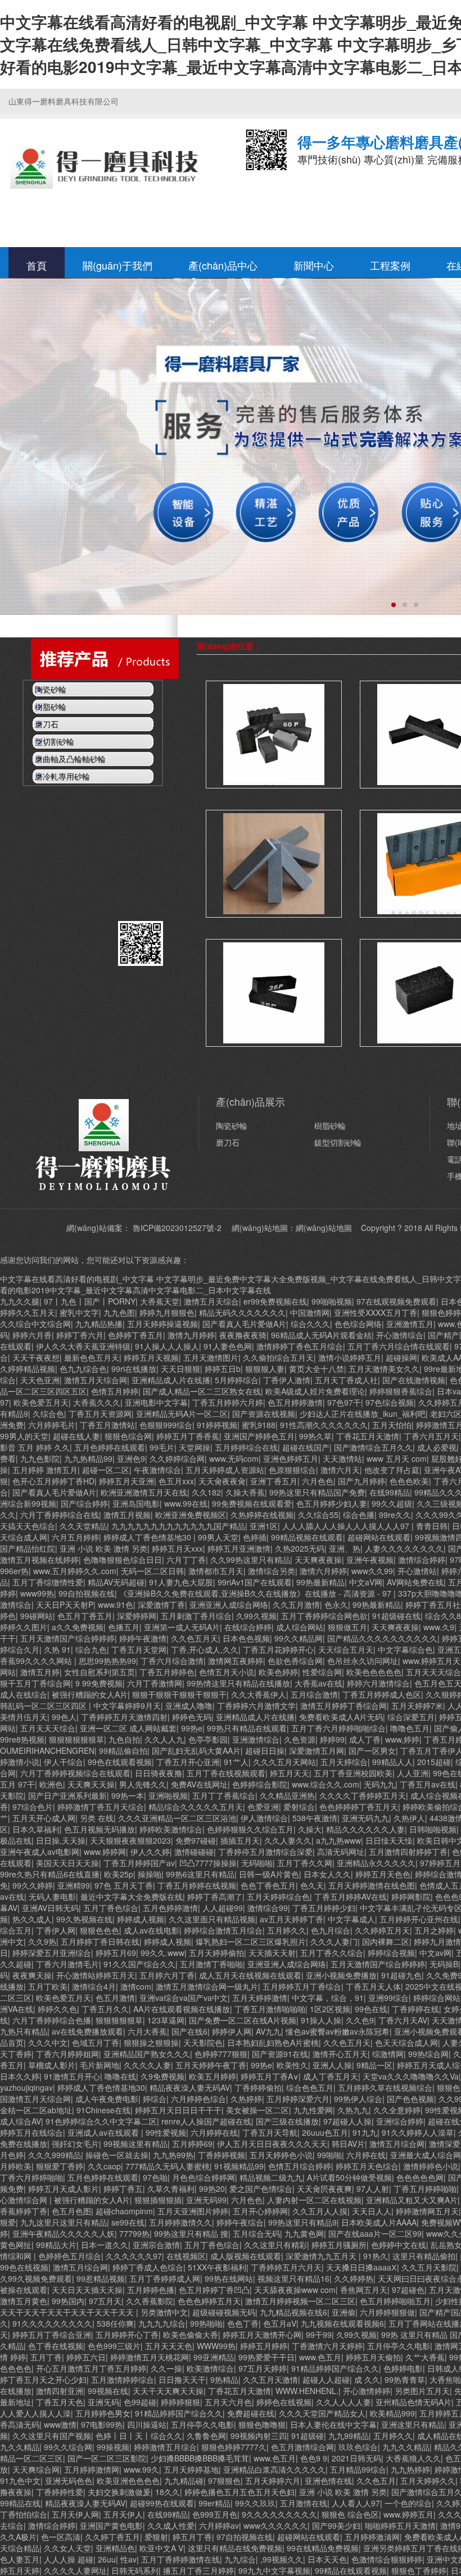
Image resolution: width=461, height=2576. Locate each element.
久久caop (104, 2166)
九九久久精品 (406, 2447)
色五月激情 (115, 1998)
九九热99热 (173, 2155)
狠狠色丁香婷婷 (419, 2570)
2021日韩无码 (356, 2458)
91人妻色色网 (228, 1346)
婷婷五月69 (116, 1953)
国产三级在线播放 (287, 2121)
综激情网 (388, 2054)
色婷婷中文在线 (399, 2245)
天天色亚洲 (40, 1380)
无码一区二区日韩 (152, 1571)
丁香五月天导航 (270, 2132)
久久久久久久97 (134, 2256)
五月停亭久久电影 (399, 2346)
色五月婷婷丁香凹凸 (214, 2290)
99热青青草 (405, 2379)
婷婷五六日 (86, 2357)
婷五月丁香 (192, 2537)
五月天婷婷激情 (260, 1998)
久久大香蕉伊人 (259, 1694)
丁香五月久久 (105, 2009)
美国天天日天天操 (67, 1863)
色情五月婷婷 (115, 1391)
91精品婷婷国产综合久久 (335, 2368)
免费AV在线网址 (199, 1784)
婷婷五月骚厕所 (339, 2245)
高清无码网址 (341, 1852)
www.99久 (141, 2469)
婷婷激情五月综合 (165, 2447)
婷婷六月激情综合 (378, 1683)
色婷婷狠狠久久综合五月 (250, 1829)
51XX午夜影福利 (217, 2267)
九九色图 (119, 1312)
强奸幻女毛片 (75, 2144)
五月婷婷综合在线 (246, 1447)
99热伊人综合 (358, 2099)
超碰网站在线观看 (379, 1537)
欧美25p (119, 1874)
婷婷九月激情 (437, 1941)
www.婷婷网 (105, 1852)
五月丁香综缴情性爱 (48, 1582)
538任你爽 (115, 2323)
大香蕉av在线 (318, 1683)
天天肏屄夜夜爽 (324, 2189)
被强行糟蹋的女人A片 (90, 1694)
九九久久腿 (20, 1301)
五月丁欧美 (48, 1986)
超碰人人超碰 (326, 2379)
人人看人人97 (356, 2503)
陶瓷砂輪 (232, 1125)
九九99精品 (349, 2436)
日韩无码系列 (135, 2570)
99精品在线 (20, 2503)
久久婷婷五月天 (382, 1930)
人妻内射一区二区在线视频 (314, 2200)
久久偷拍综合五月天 (278, 1357)
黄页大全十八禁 (317, 1369)
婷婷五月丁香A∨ (270, 2076)
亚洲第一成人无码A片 (182, 1627)
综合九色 (91, 1649)
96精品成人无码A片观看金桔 (321, 1335)
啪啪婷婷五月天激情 (400, 2525)
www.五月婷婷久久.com (75, 1571)
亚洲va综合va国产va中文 (184, 1998)
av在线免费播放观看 (87, 2031)
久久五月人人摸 (320, 2211)
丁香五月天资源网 (100, 1414)
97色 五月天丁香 (124, 1885)
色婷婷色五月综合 (70, 2256)
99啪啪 (329, 2155)
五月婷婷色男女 (103, 2413)
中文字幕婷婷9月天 (127, 1706)
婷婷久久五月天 (28, 1312)
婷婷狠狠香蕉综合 (401, 1391)
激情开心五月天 (340, 2054)
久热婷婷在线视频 (262, 1515)
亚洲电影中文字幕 (156, 1402)
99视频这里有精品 (135, 2144)
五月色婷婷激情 (170, 1908)
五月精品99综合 (358, 2469)
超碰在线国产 (306, 1447)
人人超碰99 (223, 1908)
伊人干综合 (64, 1762)
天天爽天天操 (91, 1784)
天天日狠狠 (180, 1369)
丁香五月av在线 (428, 1784)
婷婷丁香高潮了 (215, 1896)
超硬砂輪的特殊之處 (58, 915)
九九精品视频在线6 (293, 2312)
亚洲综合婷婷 (400, 2121)
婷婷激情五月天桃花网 (150, 2357)
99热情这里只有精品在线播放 (238, 1683)
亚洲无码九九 (365, 1818)
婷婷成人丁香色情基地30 (148, 1537)
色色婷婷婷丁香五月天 (359, 1807)
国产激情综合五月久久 (373, 1447)
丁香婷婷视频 (222, 2155)
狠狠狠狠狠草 (119, 2020)
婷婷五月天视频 (151, 1357)
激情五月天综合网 (96, 1380)
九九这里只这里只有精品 (64, 2222)
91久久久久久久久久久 (52, 2323)
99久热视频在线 (84, 1919)
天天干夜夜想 (36, 1357)
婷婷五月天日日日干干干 (178, 2110)
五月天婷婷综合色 (278, 1896)
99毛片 (162, 1447)
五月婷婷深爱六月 (298, 2099)
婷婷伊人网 (232, 2031)
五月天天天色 (169, 2346)
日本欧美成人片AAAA (379, 2222)
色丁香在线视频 (56, 2346)
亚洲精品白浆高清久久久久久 (274, 2469)
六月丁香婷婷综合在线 (60, 1515)
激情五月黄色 (24, 2301)
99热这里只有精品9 (302, 2222)
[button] (394, 605)
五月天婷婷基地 (191, 2469)
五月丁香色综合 (111, 1908)
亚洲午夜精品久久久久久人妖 (64, 2233)
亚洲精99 (74, 1885)
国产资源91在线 (280, 2054)
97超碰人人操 (347, 2121)
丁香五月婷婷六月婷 (228, 1402)
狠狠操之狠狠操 (151, 2042)
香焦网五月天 (364, 2290)
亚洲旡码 (103, 2402)
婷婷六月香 (32, 1335)
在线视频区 (186, 2256)
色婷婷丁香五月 (135, 1335)
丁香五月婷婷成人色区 (382, 1694)
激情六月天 (340, 1470)
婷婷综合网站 (437, 1998)
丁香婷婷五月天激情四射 (124, 1717)
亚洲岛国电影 (136, 1503)
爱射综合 (299, 1807)
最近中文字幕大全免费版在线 (132, 1896)
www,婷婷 (402, 1739)
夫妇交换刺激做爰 (119, 2492)
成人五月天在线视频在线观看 (250, 1975)
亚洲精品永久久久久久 (376, 1863)
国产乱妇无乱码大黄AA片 (196, 1750)
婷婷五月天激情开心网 (262, 2335)
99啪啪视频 (332, 1301)
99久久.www (162, 1953)
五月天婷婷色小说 (281, 2155)
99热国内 (68, 2301)
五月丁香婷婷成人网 (165, 2278)
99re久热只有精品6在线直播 (50, 1874)
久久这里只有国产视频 (52, 2436)
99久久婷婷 (33, 1885)
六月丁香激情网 (155, 1683)
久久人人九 (164, 1739)
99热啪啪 (206, 2323)
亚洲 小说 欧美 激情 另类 (103, 1548)
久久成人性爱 (171, 2525)
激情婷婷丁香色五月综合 (300, 1346)
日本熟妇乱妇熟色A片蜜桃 (273, 2042)
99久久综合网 (68, 2447)
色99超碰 (140, 2402)
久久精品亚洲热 (287, 1795)
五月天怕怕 (392, 1425)
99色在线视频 (24, 2267)
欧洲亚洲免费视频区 (191, 1515)
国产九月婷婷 (361, 1481)
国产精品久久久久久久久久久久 (382, 1638)
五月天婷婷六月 (273, 2481)
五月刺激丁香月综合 (196, 1616)
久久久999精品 (55, 2155)
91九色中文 (20, 2481)
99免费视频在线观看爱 (252, 1503)
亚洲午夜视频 (370, 1560)
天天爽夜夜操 (318, 1560)
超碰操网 (401, 1357)
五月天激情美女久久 (384, 1369)
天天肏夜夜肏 (222, 1481)
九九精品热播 (99, 1324)
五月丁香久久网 (305, 1863)
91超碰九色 (401, 1975)
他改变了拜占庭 (392, 1470)
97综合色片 (33, 1807)
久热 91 (57, 1649)
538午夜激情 (315, 1818)
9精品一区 (374, 2065)
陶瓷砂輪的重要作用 (58, 826)
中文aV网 (366, 1582)
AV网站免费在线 (415, 1582)
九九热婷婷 (410, 2469)
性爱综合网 (322, 1672)
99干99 (319, 2335)
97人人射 (373, 2189)
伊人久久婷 (150, 1852)
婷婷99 (332, 1739)
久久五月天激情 (270, 2379)
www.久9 (439, 1627)
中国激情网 (310, 1312)
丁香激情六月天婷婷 (327, 2346)
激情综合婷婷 (422, 1560)
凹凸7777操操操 (208, 1863)
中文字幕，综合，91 (328, 1998)
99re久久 (395, 1515)
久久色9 (360, 2020)
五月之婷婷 (434, 1930)
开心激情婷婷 (367, 2391)
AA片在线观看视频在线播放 (182, 2009)
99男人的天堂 (24, 1436)
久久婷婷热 (354, 2278)
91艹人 (236, 1762)
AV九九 (268, 2031)
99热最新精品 (320, 1582)
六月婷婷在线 (214, 2132)
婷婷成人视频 (141, 1919)
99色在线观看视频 (120, 1762)
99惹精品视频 (101, 2278)
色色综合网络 (358, 1324)
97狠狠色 (224, 2481)
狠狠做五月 (347, 1627)
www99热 (37, 1593)
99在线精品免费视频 (323, 2548)
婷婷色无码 (192, 1717)
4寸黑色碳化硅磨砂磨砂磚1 (274, 1054)
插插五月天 (240, 1840)
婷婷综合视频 (391, 1953)
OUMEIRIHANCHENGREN (47, 1750)
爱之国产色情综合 (261, 2189)
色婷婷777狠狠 (221, 2054)
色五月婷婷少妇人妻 (332, 1503)
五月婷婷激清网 (372, 2537)
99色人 (64, 1717)
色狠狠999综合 (166, 1425)
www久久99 (372, 1571)
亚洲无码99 (206, 2200)
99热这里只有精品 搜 (191, 2233)
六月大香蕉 (147, 2031)
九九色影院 (40, 1458)
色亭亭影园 (208, 1739)
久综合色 (48, 1414)
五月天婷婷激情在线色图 (372, 1885)
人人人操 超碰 (69, 2559)
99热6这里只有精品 (200, 1874)
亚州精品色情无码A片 (413, 2402)
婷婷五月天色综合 (367, 2166)
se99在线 (128, 2222)
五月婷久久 (287, 1930)
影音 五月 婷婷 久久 (35, 1447)
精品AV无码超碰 (116, 1582)
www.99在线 (186, 1503)
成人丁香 (365, 1739)
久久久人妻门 (334, 1941)
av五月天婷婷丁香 (291, 1919)
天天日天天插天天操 (87, 2290)
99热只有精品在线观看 (247, 1728)
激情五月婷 (40, 1672)
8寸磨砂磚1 (428, 925)
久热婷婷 (246, 2099)
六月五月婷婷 (75, 1537)
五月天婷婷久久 (428, 2481)
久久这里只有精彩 (275, 2245)
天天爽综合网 (36, 2469)
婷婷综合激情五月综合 (223, 1930)
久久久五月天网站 (284, 1762)
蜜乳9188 (259, 1425)
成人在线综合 (24, 1694)
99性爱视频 (166, 2132)
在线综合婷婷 (248, 1627)
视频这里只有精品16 (293, 2278)
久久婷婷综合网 (177, 1458)
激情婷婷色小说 (431, 2166)
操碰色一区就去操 (117, 2155)
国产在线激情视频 (414, 1380)
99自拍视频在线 (87, 1593)
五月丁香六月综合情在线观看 (399, 1346)
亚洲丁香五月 (274, 1481)
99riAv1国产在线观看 (255, 1582)
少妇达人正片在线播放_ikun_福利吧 (363, 1414)
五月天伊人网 (75, 2514)
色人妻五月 (20, 2559)
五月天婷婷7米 (417, 1706)
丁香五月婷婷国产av (139, 1863)
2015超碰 (434, 1762)
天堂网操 (195, 1447)
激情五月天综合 (211, 1301)
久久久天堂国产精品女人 (322, 2413)
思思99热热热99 (107, 1661)
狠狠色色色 (100, 1930)
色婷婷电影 (403, 2368)
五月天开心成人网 (44, 1818)
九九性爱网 (313, 2110)
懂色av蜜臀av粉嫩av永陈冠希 (338, 2031)
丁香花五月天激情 (368, 1436)
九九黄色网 (304, 2233)
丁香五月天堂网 (139, 1649)
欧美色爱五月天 (41, 1402)
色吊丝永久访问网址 (363, 1661)
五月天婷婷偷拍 (216, 1953)
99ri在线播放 (134, 1369)
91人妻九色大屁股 (181, 1582)
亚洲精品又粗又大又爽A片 (412, 2200)
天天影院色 (203, 2042)
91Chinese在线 (103, 2110)
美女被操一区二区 (257, 2110)
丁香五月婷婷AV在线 (351, 1896)
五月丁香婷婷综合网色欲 (324, 1616)
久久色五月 (376, 2481)
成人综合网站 (300, 1627)
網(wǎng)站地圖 (324, 1228)
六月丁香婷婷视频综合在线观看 (75, 1773)
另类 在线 (97, 1818)
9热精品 (224, 2379)
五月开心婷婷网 (260, 2211)
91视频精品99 (239, 2166)
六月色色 (318, 1481)
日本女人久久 (327, 1874)
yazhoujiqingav (26, 2087)
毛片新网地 (100, 2065)
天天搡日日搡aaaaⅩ (361, 2267)
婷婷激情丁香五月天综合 (101, 1807)
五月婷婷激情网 (92, 2469)
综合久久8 (443, 1616)
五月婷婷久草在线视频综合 (385, 2087)
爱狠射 (156, 2537)
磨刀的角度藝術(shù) (59, 904)
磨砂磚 (274, 796)
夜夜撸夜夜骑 (243, 1335)
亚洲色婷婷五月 (291, 1458)
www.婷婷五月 (408, 2514)
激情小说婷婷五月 (350, 1357)
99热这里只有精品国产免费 (317, 1492)
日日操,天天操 (61, 1840)
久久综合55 (318, 1515)
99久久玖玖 (255, 2503)
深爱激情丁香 (161, 1604)
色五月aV (280, 2323)
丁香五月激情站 (107, 1425)
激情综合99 (268, 1908)
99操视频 (113, 2447)
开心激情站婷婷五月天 (96, 1975)
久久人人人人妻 (344, 2402)
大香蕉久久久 (97, 1402)
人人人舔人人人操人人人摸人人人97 (347, 1526)
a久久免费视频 (78, 1627)
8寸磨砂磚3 (274, 925)
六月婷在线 (366, 2155)
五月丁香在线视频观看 (226, 1773)
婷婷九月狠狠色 (167, 1312)
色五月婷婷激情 (295, 1402)
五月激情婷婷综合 (123, 2379)
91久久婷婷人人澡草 (418, 2132)
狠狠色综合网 (128, 1436)
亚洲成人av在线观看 (104, 2132)
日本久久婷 (20, 2076)
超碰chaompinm (124, 2211)
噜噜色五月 (410, 1728)
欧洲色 (51, 1784)
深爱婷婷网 (137, 1616)
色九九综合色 (83, 1369)
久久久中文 (48, 2042)
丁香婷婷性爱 (60, 2492)
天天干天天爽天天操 (168, 2391)
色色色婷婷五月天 (209, 2301)
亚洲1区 (264, 1526)
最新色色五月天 (92, 1357)
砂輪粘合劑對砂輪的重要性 (70, 893)
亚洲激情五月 (410, 1324)
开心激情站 (417, 1571)
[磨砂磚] (274, 735)
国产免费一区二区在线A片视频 (243, 2020)
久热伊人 (409, 1818)
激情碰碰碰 (194, 1852)
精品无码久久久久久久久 (242, 1312)
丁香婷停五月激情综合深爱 (265, 1852)
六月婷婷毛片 (52, 1425)
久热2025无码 (300, 1548)
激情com (136, 1986)
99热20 (212, 2189)
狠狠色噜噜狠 (262, 2424)
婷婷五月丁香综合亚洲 (52, 2335)
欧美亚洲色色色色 (128, 2481)
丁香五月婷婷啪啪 (425, 2189)
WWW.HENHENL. (307, 2391)
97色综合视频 (390, 1402)
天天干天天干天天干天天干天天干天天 (68, 2312)
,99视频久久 (282, 2559)
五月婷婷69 (192, 2144)
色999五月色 (215, 2514)
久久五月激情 (296, 1604)
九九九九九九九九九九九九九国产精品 (178, 1526)
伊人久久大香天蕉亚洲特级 (83, 1346)
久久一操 (166, 2368)
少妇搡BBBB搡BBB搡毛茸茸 (200, 2458)
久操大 (310, 1829)
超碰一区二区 (106, 1470)
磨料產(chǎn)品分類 (58, 803)
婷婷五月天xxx (177, 1548)
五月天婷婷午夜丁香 (211, 2065)
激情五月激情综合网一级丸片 (207, 1986)
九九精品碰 (184, 2481)
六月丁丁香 (186, 1560)
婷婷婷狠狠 (180, 2402)
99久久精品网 (299, 1638)
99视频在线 (108, 2391)
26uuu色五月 (325, 2132)
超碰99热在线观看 (162, 2503)
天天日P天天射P (65, 1604)
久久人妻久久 (288, 1840)
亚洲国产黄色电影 (111, 2525)
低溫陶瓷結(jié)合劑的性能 (69, 870)
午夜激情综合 (157, 1470)
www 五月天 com (397, 1458)
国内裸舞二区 (386, 1941)
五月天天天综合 (433, 1672)
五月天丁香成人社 (346, 1380)
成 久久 (367, 2379)
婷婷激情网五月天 (427, 2211)
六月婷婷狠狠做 (387, 2312)
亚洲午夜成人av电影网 (40, 1852)
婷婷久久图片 (24, 1627)
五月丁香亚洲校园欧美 (353, 1773)
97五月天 (105, 2301)
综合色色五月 (310, 2087)
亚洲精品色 (115, 2548)
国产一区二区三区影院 (107, 2458)
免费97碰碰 (196, 1840)
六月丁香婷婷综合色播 (52, 2020)
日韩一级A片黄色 (269, 1874)
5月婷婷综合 (237, 1380)
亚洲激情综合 (256, 1739)
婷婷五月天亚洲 (126, 1481)
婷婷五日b (223, 1369)
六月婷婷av (219, 2525)
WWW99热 (216, 2346)
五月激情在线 (304, 2503)
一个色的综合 (408, 2503)
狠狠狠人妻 (265, 1369)
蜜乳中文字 (79, 1312)
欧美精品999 (392, 2413)
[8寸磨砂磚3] (274, 864)
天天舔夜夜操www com (295, 2290)
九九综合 (240, 2559)
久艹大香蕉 (425, 2357)
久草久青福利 (171, 2189)
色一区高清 (61, 2537)
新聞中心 (314, 265)
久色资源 (300, 1739)
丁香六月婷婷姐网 (67, 2054)
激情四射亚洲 (60, 2391)
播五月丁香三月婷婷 (198, 2570)
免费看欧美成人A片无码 (341, 1717)
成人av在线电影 (152, 1930)
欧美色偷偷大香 (191, 2335)
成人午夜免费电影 (107, 2099)
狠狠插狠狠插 (158, 2200)
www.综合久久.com (326, 1784)
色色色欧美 (409, 1481)
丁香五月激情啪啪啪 (270, 2009)
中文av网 (435, 1953)
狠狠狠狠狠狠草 (76, 1739)
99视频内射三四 (259, 2436)
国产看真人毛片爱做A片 (244, 1324)
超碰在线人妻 (76, 1436)
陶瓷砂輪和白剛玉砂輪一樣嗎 (74, 814)
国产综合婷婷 (84, 1503)
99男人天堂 (218, 1537)
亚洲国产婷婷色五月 (259, 1436)
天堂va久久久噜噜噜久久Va (411, 2076)
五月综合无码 (256, 2233)
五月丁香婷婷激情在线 (180, 2559)
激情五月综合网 (397, 2144)
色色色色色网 (420, 2177)
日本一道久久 (105, 2245)
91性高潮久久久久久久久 (324, 1425)
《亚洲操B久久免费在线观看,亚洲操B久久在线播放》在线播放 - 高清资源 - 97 (256, 1593)
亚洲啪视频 (168, 1795)
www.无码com (234, 1458)
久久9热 (42, 1941)
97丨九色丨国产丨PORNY (90, 1301)
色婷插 (255, 1537)
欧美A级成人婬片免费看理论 (315, 1391)
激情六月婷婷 (323, 1571)
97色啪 (155, 2177)
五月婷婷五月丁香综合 (302, 1986)
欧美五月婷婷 (213, 2076)
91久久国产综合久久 (139, 1964)
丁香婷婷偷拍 (258, 2087)
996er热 (14, 1571)
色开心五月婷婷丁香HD (53, 1481)
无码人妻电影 (52, 1896)
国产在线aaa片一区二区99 (375, 2233)
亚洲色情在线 (328, 2481)
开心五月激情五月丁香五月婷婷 (91, 2368)
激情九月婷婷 (191, 1335)
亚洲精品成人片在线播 (171, 1380)
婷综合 (155, 2099)
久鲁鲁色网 (206, 2436)
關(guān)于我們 (117, 265)
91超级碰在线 (396, 1616)
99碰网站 (37, 1616)
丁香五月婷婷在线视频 (197, 1885)
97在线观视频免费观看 (396, 1301)
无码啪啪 (257, 1863)
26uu (107, 2559)
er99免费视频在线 (275, 1301)
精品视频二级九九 (271, 2177)
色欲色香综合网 (295, 1661)
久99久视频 (256, 1616)
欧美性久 (292, 2065)
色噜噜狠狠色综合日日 (123, 1560)
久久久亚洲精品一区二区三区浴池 (177, 1818)
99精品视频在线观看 (307, 1537)
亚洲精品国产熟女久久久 (147, 2054)
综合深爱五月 (411, 1717)
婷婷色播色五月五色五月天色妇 (239, 2492)
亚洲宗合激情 (156, 2245)
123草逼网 (166, 2020)
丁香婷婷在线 (415, 2009)
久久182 (206, 1492)
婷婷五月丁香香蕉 (188, 1436)
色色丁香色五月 (268, 1885)
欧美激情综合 (210, 2368)
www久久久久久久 (275, 2525)
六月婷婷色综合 (198, 2099)
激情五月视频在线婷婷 (39, 1560)
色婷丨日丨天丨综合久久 (139, 2436)
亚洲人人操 (332, 2065)
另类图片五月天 (422, 2391)
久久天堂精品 (83, 1526)
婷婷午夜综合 (240, 2222)
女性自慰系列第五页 (100, 1672)
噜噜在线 (120, 2076)
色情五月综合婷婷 (300, 2166)
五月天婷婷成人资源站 (225, 1470)
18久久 (168, 2492)
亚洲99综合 (388, 1998)
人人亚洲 (413, 1773)
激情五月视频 (127, 1515)
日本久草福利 (36, 1829)
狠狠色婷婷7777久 (234, 2447)
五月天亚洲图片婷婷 (193, 2211)
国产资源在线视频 (264, 1414)
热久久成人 (32, 1919)
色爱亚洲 (263, 1807)
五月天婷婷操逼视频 (162, 1324)
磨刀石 (228, 1142)
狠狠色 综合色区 (350, 2514)
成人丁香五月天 (331, 2076)
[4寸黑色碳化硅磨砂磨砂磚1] (274, 993)
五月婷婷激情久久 (180, 2222)
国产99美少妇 (336, 2525)
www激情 (60, 2424)
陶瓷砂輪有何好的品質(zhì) (70, 837)
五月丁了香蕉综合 (224, 1795)
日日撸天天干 (182, 2379)
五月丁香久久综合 (332, 1953)
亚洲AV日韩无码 (50, 1908)
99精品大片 (56, 2245)
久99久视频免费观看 (36, 2278)
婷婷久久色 (57, 2009)
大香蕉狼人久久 (413, 2458)
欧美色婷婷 (278, 1672)
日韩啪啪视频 (433, 1829)
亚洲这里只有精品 (413, 2424)
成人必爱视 (437, 1447)
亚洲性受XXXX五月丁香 (376, 1312)
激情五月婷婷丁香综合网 (344, 1706)
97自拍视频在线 (245, 2537)
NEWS (65, 792)
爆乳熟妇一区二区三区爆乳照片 (251, 1941)
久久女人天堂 (67, 2548)
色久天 (312, 1885)
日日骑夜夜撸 (159, 1773)
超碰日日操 (265, 1750)
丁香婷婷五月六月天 (286, 2267)
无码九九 (379, 1784)
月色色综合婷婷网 (204, 2177)
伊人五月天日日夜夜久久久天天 (272, 2144)
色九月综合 (331, 1930)
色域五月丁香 (96, 2042)
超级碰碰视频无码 (224, 2312)
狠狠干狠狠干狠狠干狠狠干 (179, 1694)
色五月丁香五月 (85, 1616)
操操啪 (150, 1874)
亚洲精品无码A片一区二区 (182, 1414)
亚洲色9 (131, 1458)
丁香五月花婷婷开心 (278, 1649)
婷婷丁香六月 (80, 1335)
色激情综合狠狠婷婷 (387, 2559)
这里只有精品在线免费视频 (235, 2548)
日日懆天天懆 (389, 1840)
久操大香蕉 (245, 1492)
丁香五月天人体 (373, 1986)
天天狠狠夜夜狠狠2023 (130, 1840)
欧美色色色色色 (374, 1672)
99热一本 (128, 1795)
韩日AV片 (348, 2144)
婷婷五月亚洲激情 (239, 1548)
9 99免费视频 (99, 1683)
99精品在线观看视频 (351, 2570)
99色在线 (371, 2009)
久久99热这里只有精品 (250, 1560)
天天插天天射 (272, 1953)
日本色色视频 (246, 1638)
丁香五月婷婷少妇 (324, 1908)
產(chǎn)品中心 (223, 265)
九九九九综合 (162, 2323)
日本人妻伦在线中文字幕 (333, 2424)
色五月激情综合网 (302, 2447)
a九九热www (338, 1840)
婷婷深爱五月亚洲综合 (52, 1953)
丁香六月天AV (403, 2020)
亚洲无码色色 (69, 2481)
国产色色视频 (410, 2099)
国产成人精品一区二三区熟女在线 (202, 1391)
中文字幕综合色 (405, 1649)
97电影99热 (102, 2424)
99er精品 (214, 2503)
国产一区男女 (372, 1750)
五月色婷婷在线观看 (110, 1447)
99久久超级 (392, 1503)
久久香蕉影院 (150, 2301)
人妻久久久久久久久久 (404, 1548)
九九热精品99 (88, 1458)
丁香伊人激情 (287, 1380)
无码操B (444, 1964)
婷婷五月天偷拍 (373, 2357)
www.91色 (116, 1604)
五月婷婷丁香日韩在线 (100, 1941)
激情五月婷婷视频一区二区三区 (300, 2301)
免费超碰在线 (251, 2413)
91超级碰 (308, 2436)
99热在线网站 (229, 2278)
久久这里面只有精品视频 (212, 1919)
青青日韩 (432, 1526)
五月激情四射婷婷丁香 (408, 1852)
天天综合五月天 (346, 1649)
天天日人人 (372, 2211)
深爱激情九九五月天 (322, 2256)
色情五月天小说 (227, 1672)
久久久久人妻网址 (75, 2570)
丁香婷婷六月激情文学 (256, 1706)
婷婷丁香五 (123, 2189)
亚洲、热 (345, 1548)
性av (128, 2559)
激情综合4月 (94, 1986)
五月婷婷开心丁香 (127, 2335)
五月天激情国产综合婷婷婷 (67, 1638)
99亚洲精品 (214, 2357)
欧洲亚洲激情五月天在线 (144, 1492)
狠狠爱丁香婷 (60, 2166)
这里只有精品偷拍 (424, 2256)
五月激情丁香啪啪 (211, 1964)
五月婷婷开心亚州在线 (419, 1919)
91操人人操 (321, 2020)
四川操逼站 (147, 2424)
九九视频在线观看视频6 (342, 2323)
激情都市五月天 (216, 1571)
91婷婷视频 (217, 1425)
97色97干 (344, 1402)
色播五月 (124, 1627)
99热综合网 (428, 2054)
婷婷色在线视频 (284, 2402)
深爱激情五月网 (317, 1750)
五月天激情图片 (211, 1357)
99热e (192, 1728)
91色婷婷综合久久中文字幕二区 (101, 2121)
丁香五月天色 (60, 2402)
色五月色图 (71, 2211)
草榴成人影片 (52, 2065)
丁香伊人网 (56, 1930)
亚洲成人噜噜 (189, 1706)
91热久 (376, 2256)
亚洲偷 (344, 2312)
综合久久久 (310, 1324)
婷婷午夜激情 (143, 1638)
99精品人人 (392, 1762)
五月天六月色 (228, 2402)
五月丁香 (46, 2357)
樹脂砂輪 (330, 1125)
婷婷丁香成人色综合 (148, 2267)
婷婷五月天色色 (383, 1874)
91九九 (365, 2132)
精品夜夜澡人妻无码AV (190, 2087)
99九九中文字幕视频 (274, 2570)
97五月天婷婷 (263, 2368)
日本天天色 (327, 2559)
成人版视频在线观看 (246, 2256)
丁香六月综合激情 (172, 1661)
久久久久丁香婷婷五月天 (363, 1795)
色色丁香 (243, 2323)
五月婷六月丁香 (167, 1975)
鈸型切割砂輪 (338, 1142)
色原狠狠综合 (292, 1470)
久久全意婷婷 (397, 2110)
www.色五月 (320, 2357)
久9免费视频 (162, 2076)
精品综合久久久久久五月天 (196, 1807)
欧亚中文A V (161, 2548)
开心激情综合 (400, 1335)
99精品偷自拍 (123, 1750)
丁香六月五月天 (431, 1436)
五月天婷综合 (344, 1762)
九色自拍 (124, 1739)
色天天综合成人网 (406, 2042)
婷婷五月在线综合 (31, 2132)
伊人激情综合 (264, 1818)
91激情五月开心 (72, 2076)
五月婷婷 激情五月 (45, 1470)
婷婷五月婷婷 (264, 2346)
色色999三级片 (114, 2346)
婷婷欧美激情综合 (171, 1829)
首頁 (37, 265)
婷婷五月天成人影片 (64, 2189)
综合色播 (359, 1515)
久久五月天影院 (429, 2267)
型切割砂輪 (373, 646)
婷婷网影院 (411, 1896)
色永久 (336, 1604)
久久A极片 (18, 2537)
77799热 (134, 2233)
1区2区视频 (330, 2009)
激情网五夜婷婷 (236, 1661)
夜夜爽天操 (32, 1975)
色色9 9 (314, 2458)
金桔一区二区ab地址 (36, 2110)
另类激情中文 (164, 2312)
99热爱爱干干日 (266, 2357)
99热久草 (315, 1436)
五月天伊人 (123, 2514)
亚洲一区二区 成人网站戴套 (128, 1728)
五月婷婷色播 (151, 2290)
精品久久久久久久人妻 (365, 1829)
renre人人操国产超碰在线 (206, 2121)
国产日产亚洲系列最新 (67, 1795)
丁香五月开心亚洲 (188, 1762)
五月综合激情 (314, 1694)
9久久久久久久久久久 (279, 2514)
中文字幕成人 (351, 1919)
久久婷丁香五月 (112, 2537)
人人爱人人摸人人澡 (35, 2413)
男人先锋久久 (143, 1784)
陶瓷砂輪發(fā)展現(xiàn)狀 (70, 882)
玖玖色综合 (358, 2447)
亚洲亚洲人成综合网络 (229, 1604)
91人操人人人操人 (167, 1346)
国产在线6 (189, 2031)
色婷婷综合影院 (260, 1784)
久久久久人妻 (147, 2065)
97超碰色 (408, 2290)
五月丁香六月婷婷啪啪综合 (338, 1728)
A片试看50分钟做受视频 (349, 2177)
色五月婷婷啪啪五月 (395, 2301)
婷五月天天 (290, 1773)
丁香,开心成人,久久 (205, 1649)
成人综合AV (21, 2121)
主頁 (269, 646)
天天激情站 (342, 1458)
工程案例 (390, 265)
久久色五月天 (195, 1638)
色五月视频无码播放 (100, 1829)
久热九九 (353, 2110)
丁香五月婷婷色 (167, 1672)
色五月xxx (176, 1481)
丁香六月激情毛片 (67, 1964)
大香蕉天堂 (160, 1301)
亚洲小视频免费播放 (341, 1975)
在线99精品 (390, 1492)
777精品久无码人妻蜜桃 (168, 2166)
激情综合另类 (272, 1571)
